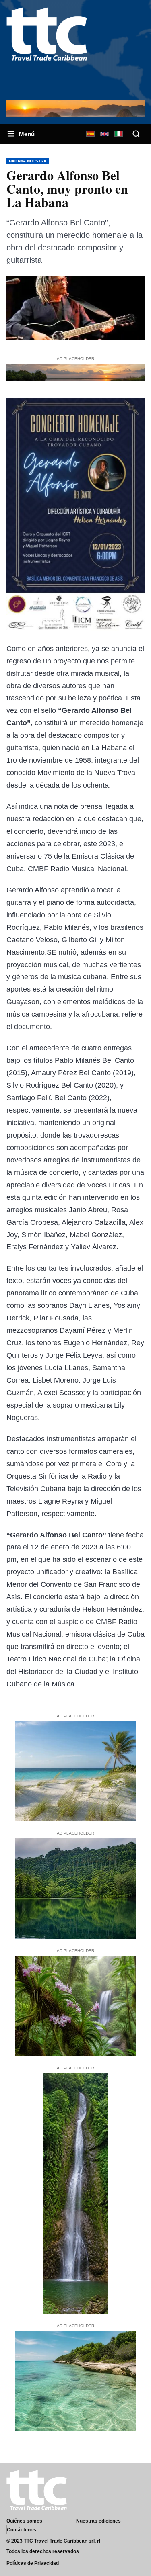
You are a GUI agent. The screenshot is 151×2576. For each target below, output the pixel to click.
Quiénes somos (24, 2521)
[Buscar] (136, 134)
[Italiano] (118, 134)
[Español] (90, 134)
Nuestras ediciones (98, 2521)
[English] (104, 134)
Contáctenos (22, 2530)
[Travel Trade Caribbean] (47, 49)
